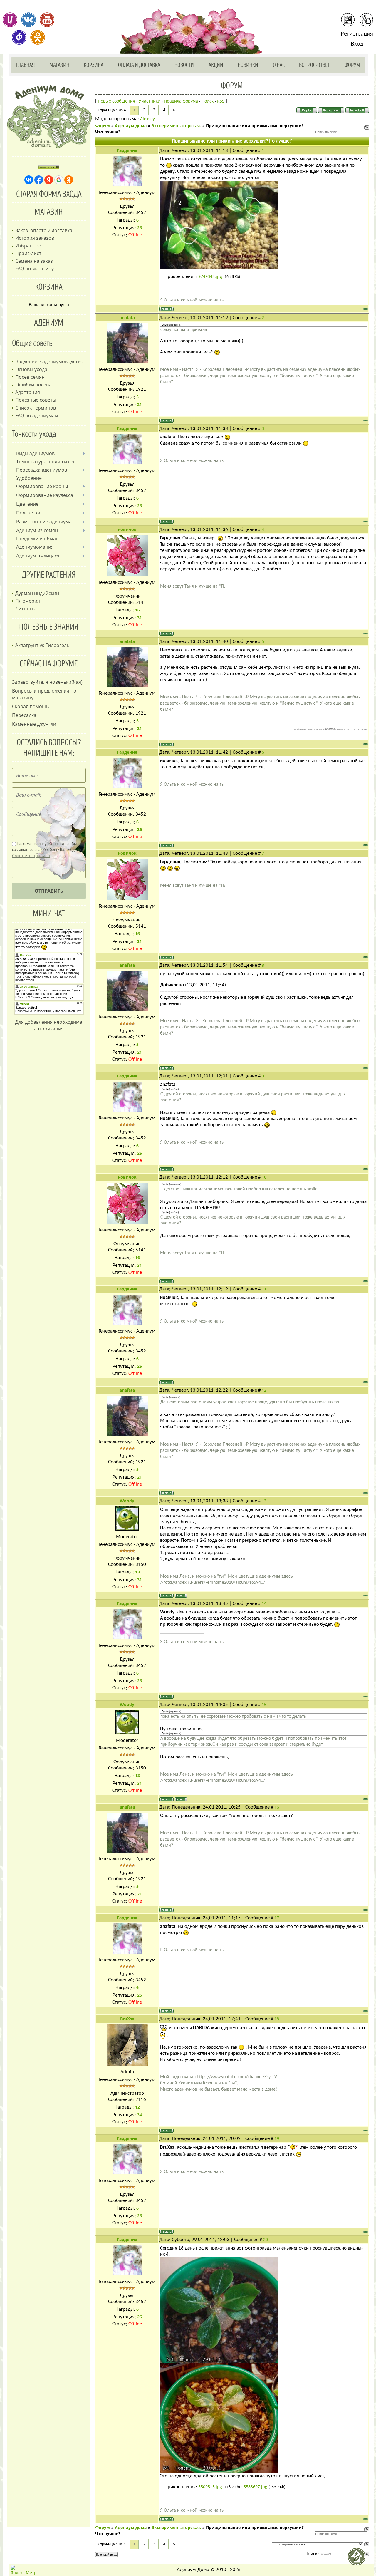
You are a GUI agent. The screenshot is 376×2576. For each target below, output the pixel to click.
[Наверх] (359, 2559)
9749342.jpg (210, 276)
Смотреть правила (31, 855)
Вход (357, 43)
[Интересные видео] (47, 20)
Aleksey (147, 119)
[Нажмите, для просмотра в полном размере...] (219, 224)
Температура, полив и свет (47, 462)
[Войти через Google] (59, 180)
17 (277, 1918)
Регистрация (357, 33)
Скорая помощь (30, 706)
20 (266, 2239)
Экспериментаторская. (176, 126)
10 (264, 1177)
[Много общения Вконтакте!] (28, 20)
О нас (279, 65)
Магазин (59, 65)
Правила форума (181, 101)
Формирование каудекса (45, 495)
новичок (127, 529)
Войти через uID (49, 167)
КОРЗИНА (49, 287)
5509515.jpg (210, 2487)
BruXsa (127, 2019)
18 (277, 2019)
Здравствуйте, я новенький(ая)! (48, 682)
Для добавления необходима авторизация (49, 1025)
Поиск (208, 101)
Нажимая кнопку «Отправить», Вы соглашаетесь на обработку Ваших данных (49, 850)
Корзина (94, 65)
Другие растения (49, 575)
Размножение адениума (44, 522)
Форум (352, 65)
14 (264, 1603)
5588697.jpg (255, 2487)
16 (277, 1807)
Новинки (248, 65)
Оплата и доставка (139, 65)
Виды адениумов (35, 453)
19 (277, 2138)
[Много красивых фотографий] (10, 20)
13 (264, 1501)
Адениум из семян (37, 530)
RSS (221, 101)
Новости (184, 65)
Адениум (49, 323)
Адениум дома (131, 126)
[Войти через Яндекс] (49, 180)
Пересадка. (25, 715)
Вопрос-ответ (314, 65)
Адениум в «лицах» (38, 556)
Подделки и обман (37, 539)
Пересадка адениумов (42, 470)
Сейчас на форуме (49, 664)
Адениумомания (35, 547)
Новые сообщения (116, 101)
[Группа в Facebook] (19, 37)
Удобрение (29, 478)
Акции (216, 65)
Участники (150, 101)
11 (264, 1289)
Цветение (27, 504)
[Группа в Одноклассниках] (38, 37)
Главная (26, 65)
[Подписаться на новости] (348, 20)
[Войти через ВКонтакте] (29, 180)
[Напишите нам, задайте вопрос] (366, 20)
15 (264, 1704)
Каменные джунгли (34, 724)
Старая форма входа (49, 194)
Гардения (127, 150)
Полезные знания (49, 627)
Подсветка (28, 513)
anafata (127, 317)
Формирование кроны (42, 486)
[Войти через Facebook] (39, 180)
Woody (127, 1501)
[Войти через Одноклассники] (69, 180)
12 (264, 1390)
